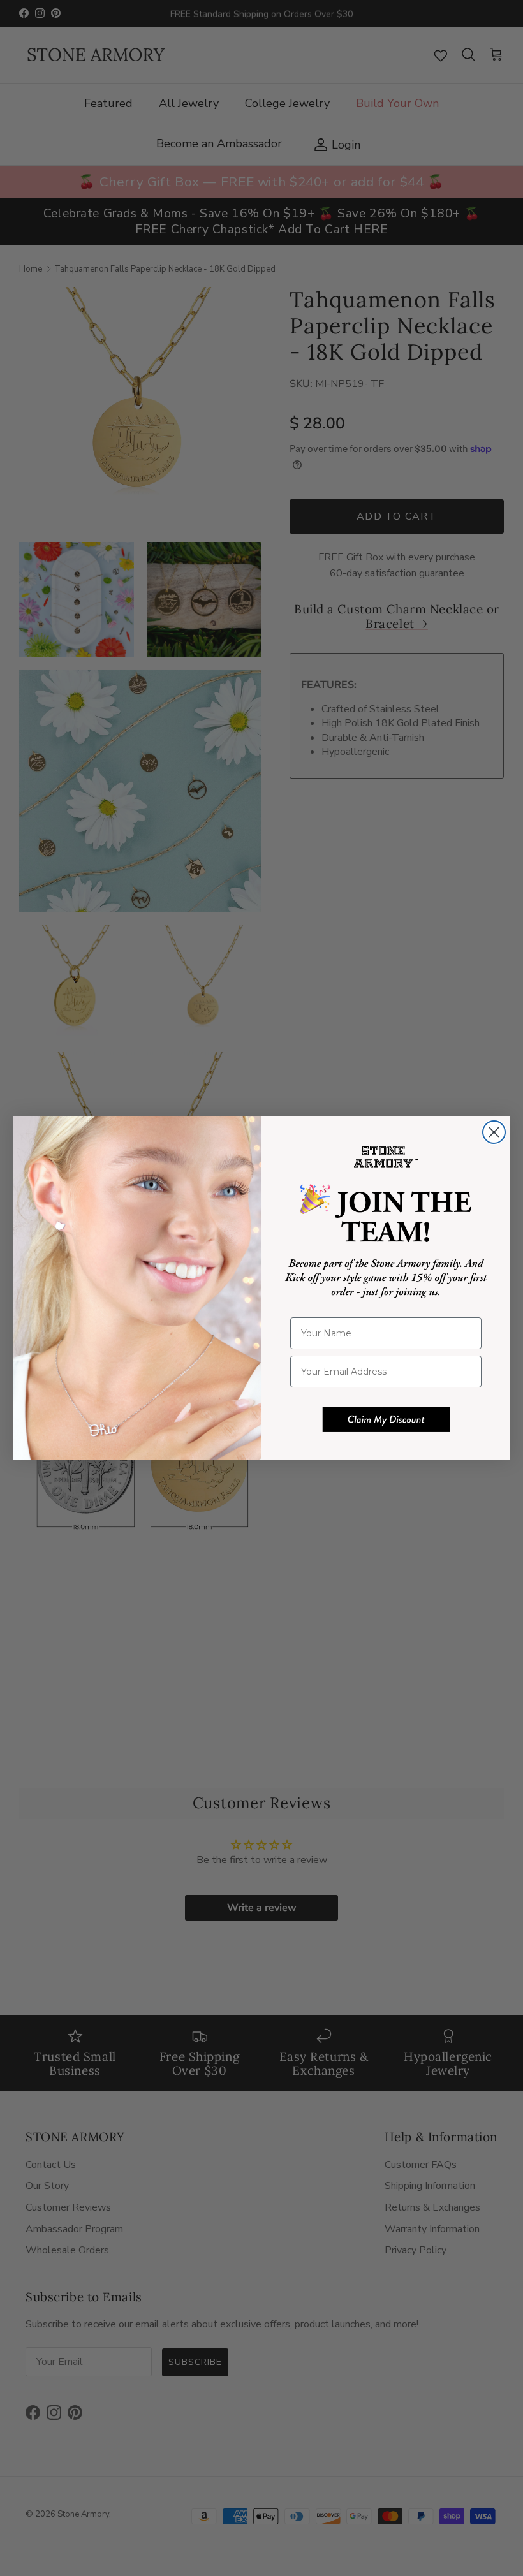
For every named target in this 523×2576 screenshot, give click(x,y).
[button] (386, 1419)
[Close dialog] (494, 1132)
